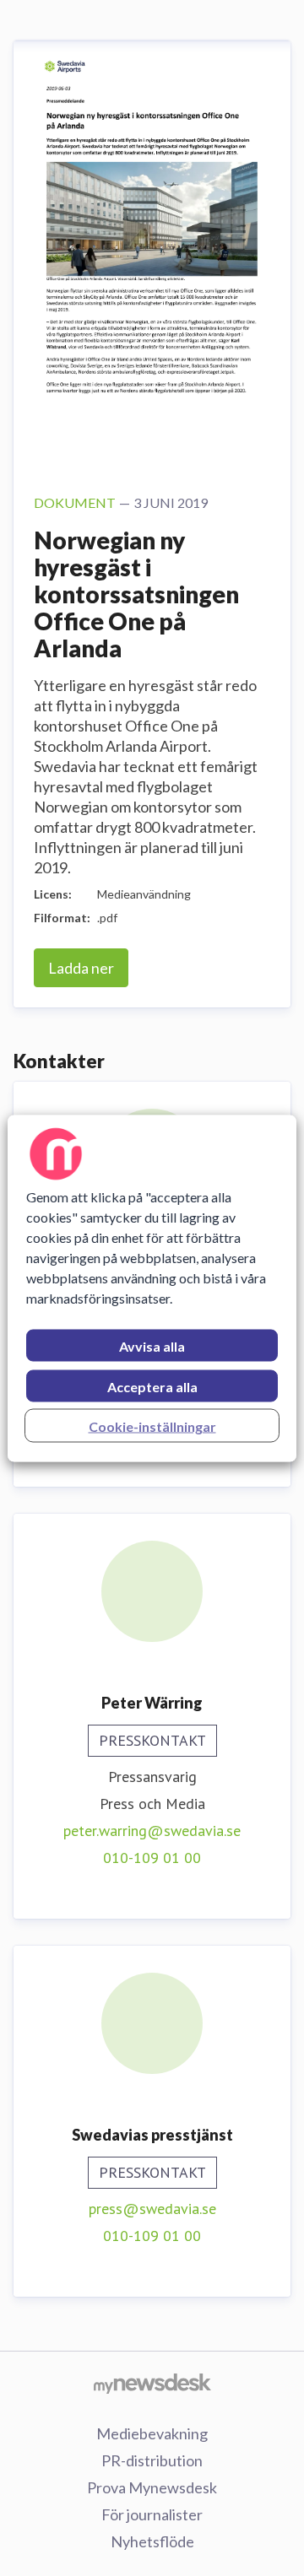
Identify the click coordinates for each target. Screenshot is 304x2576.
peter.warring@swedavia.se (152, 1831)
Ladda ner (81, 968)
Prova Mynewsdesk (152, 2487)
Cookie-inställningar (152, 1426)
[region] (152, 1288)
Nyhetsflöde (152, 2541)
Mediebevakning (152, 2433)
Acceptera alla (152, 1386)
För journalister (152, 2514)
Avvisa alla (152, 1345)
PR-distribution (152, 2460)
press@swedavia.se (152, 2209)
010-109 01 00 (152, 1858)
